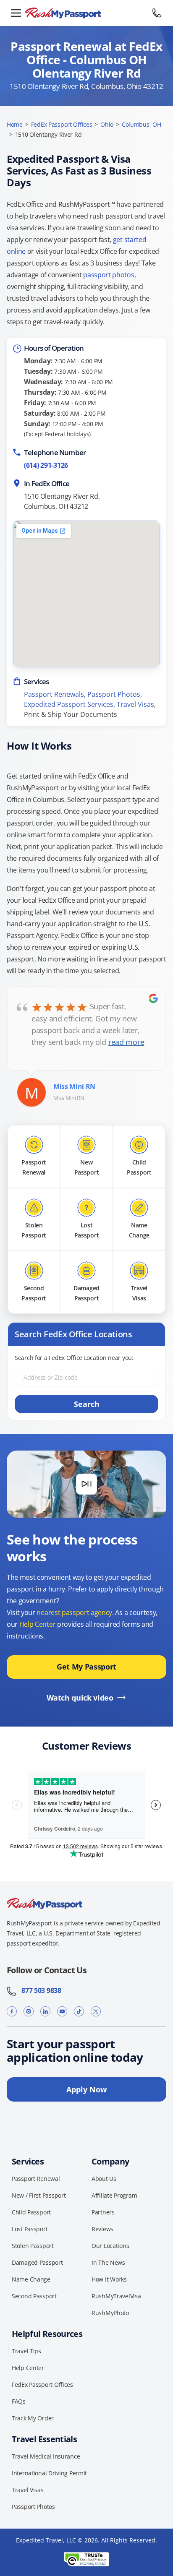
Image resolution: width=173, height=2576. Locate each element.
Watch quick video (80, 1698)
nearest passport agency (74, 1612)
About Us (104, 2179)
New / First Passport (39, 2195)
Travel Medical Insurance (46, 2456)
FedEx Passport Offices (62, 124)
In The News (108, 2262)
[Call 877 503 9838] (157, 13)
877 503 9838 (39, 1990)
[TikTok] (79, 2012)
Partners (103, 2212)
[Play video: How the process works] (86, 1484)
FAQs (19, 2401)
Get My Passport (86, 1667)
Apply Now (86, 2089)
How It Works (109, 2279)
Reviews (102, 2229)
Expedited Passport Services (69, 704)
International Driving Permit (49, 2473)
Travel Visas (135, 704)
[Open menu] (16, 13)
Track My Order (33, 2418)
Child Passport (31, 2212)
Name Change (31, 2279)
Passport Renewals (54, 694)
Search (87, 1404)
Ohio (107, 124)
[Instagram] (29, 2012)
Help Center (37, 1624)
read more (126, 1042)
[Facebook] (12, 2012)
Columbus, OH (142, 124)
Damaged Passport (37, 2262)
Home (15, 124)
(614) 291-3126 (46, 465)
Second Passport (34, 2296)
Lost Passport (30, 2229)
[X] (96, 2012)
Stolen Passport (33, 2246)
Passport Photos (114, 694)
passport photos (109, 275)
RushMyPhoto (110, 2313)
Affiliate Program (114, 2195)
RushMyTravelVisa (116, 2296)
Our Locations (110, 2246)
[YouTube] (62, 2012)
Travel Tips (26, 2351)
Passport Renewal (36, 2179)
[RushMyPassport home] (86, 13)
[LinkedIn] (45, 2012)
